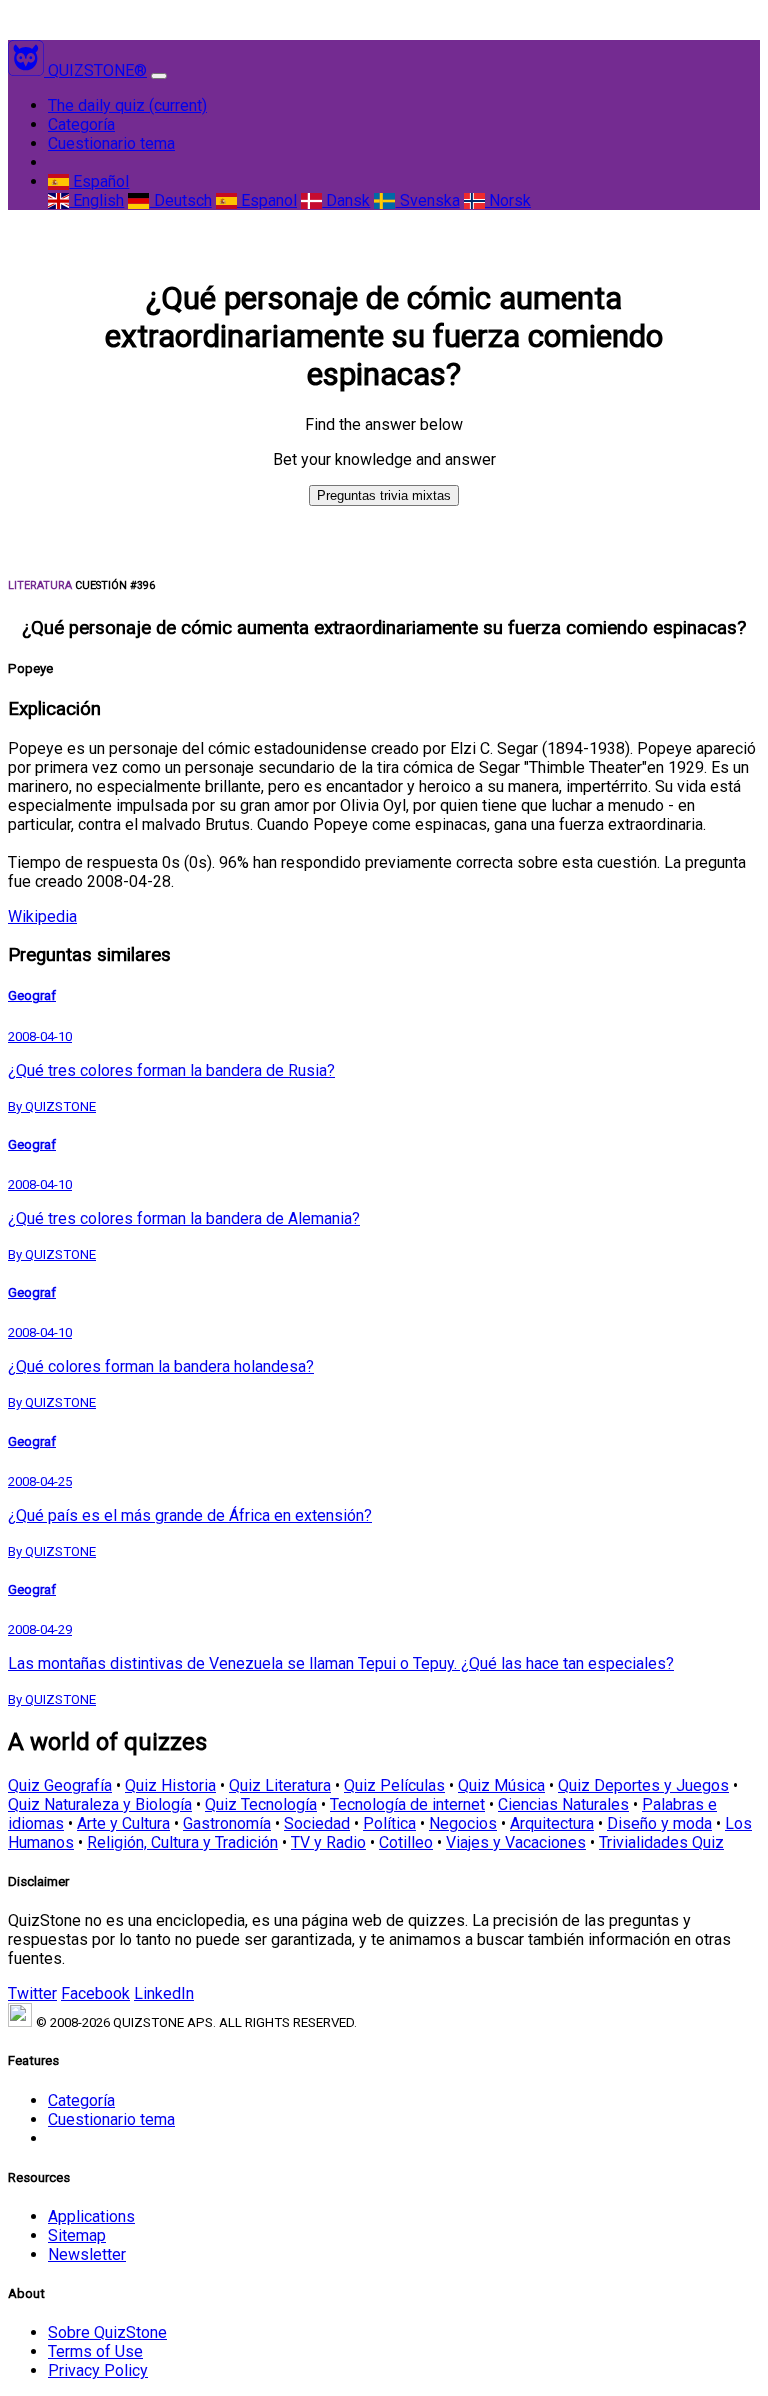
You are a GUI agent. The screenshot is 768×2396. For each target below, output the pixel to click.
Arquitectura (552, 1823)
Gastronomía (227, 1823)
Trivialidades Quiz (661, 1842)
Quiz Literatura (280, 1785)
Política (389, 1823)
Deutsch (180, 200)
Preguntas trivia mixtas (384, 495)
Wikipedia (42, 916)
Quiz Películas (394, 1785)
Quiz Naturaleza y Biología (100, 1804)
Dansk (346, 200)
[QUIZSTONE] (28, 70)
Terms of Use (95, 2351)
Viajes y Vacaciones (516, 1842)
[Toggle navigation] (159, 76)
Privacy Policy (98, 2370)
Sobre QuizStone (107, 2332)
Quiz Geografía (60, 1785)
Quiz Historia (170, 1785)
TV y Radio (328, 1842)
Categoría (81, 124)
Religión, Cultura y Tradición (182, 1842)
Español (99, 181)
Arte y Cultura (123, 1823)
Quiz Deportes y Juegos (643, 1785)
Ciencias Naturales (563, 1804)
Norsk (508, 200)
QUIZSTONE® (97, 70)
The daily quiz (127, 105)
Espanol (267, 200)
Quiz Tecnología (261, 1804)
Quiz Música (501, 1785)
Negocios (463, 1823)
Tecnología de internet (407, 1804)
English (96, 200)
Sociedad (317, 1823)
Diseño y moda (659, 1823)
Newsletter (87, 2254)
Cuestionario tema (111, 143)
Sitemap (77, 2235)
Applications (91, 2216)
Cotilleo (406, 1842)
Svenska (427, 200)
